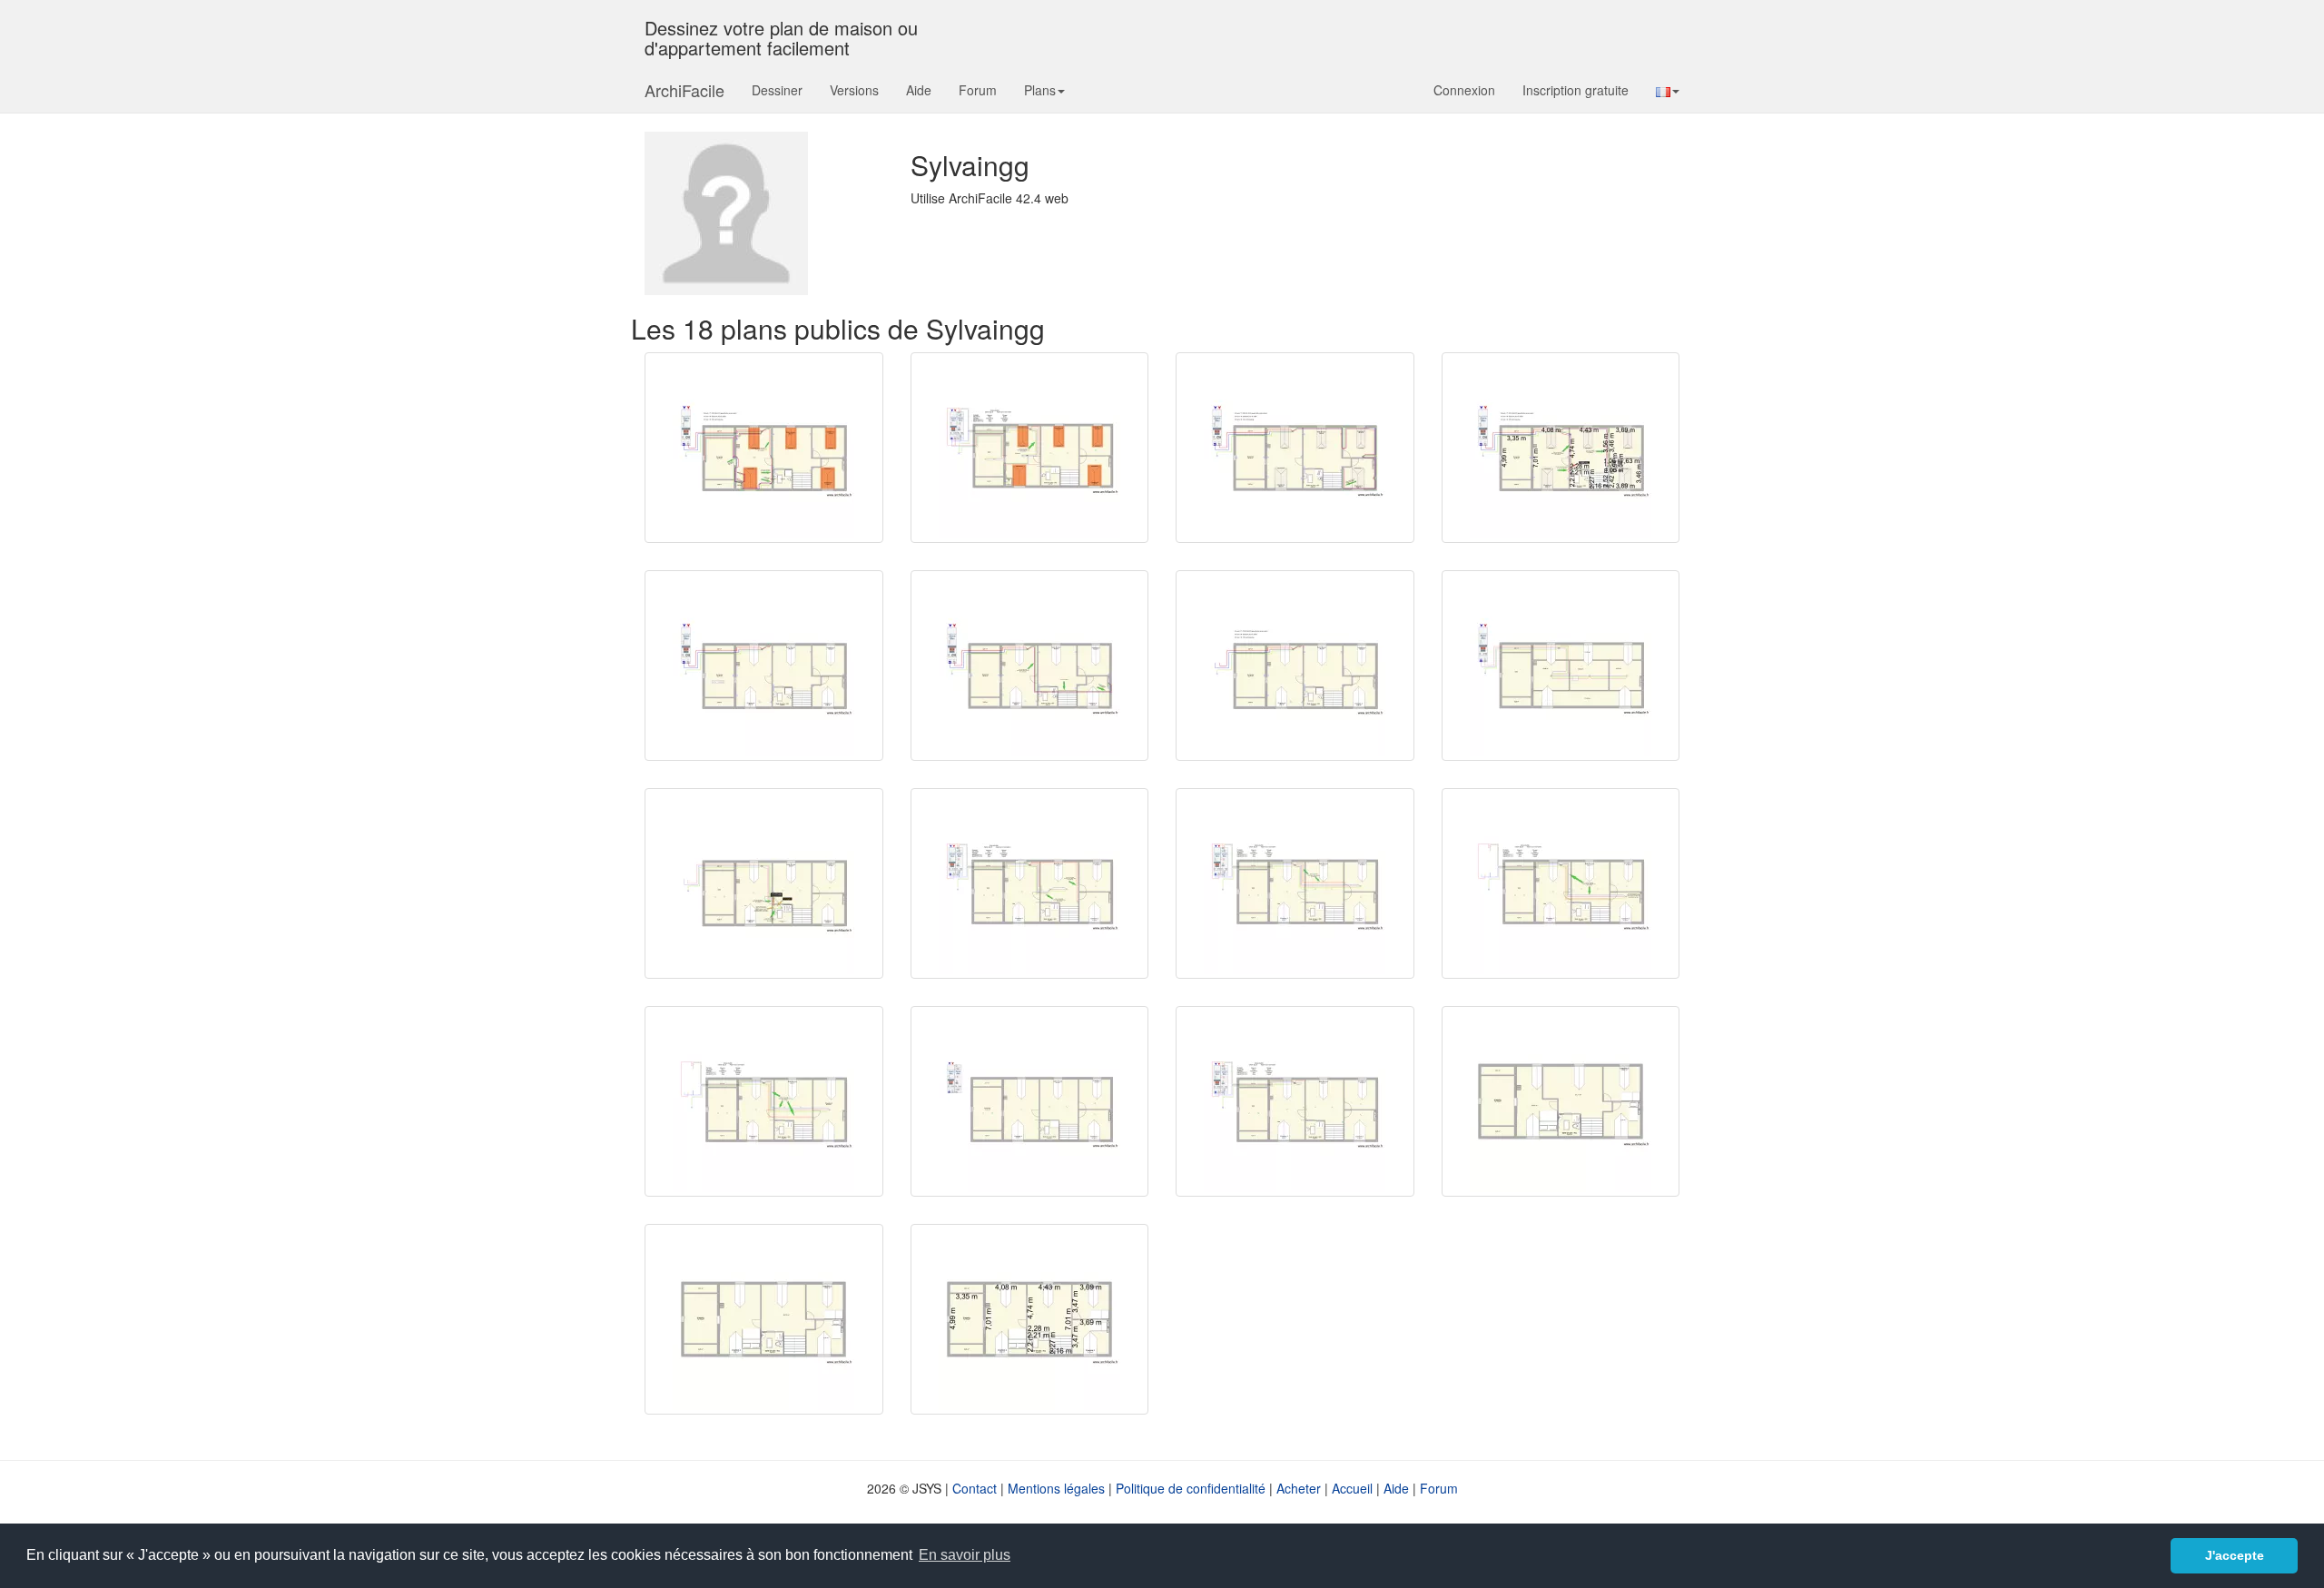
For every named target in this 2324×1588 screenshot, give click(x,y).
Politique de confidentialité (1191, 1488)
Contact (975, 1488)
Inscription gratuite (1576, 90)
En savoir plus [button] (965, 1555)
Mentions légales (1056, 1488)
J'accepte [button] (2235, 1555)
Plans (1040, 90)
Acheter (1299, 1488)
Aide (919, 90)
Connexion (1464, 90)
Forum (978, 90)
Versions (854, 90)
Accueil (1352, 1488)
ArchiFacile (684, 90)
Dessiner (777, 90)
